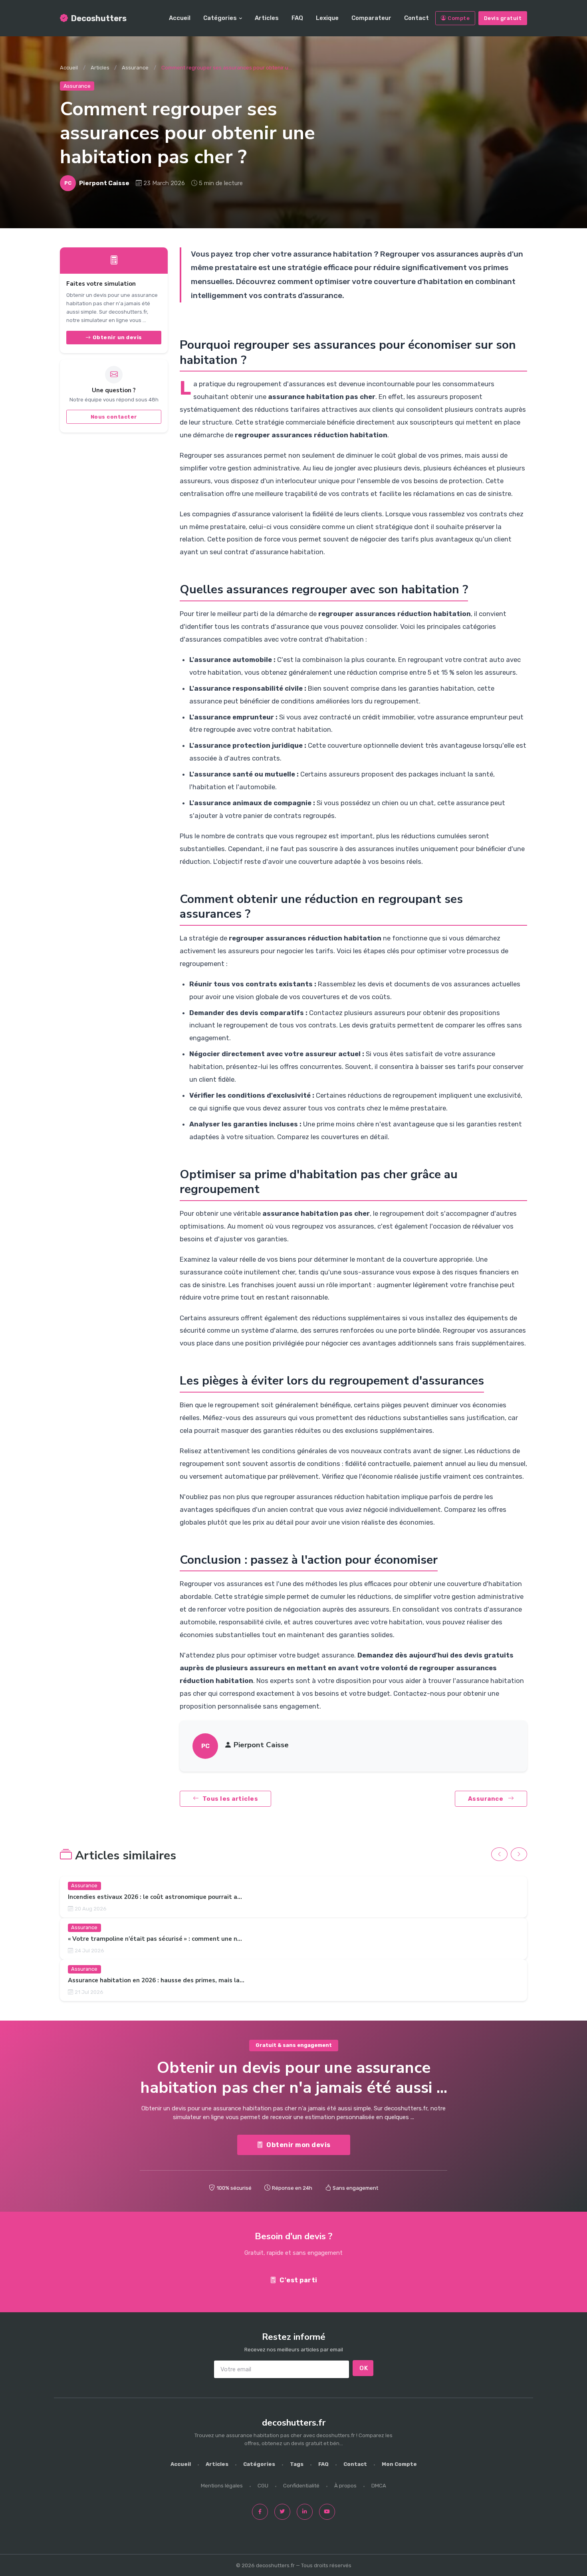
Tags (297, 2464)
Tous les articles (230, 1799)
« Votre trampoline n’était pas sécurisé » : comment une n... (155, 1939)
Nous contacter (114, 417)
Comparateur (371, 18)
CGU (263, 2486)
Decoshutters (99, 18)
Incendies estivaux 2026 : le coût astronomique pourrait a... (155, 1897)
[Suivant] (519, 1854)
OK (364, 2368)
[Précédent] (499, 1854)
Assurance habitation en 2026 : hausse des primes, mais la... (156, 1981)
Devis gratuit (503, 18)
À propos (345, 2486)
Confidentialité (301, 2486)
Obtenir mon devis (298, 2144)
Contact (416, 18)
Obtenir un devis (117, 337)
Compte (459, 18)
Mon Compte (399, 2464)
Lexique (327, 18)
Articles (267, 18)
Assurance (135, 68)
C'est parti (298, 2280)
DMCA (379, 2486)
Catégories (220, 18)
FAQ (297, 18)
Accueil (180, 18)
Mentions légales (222, 2486)
